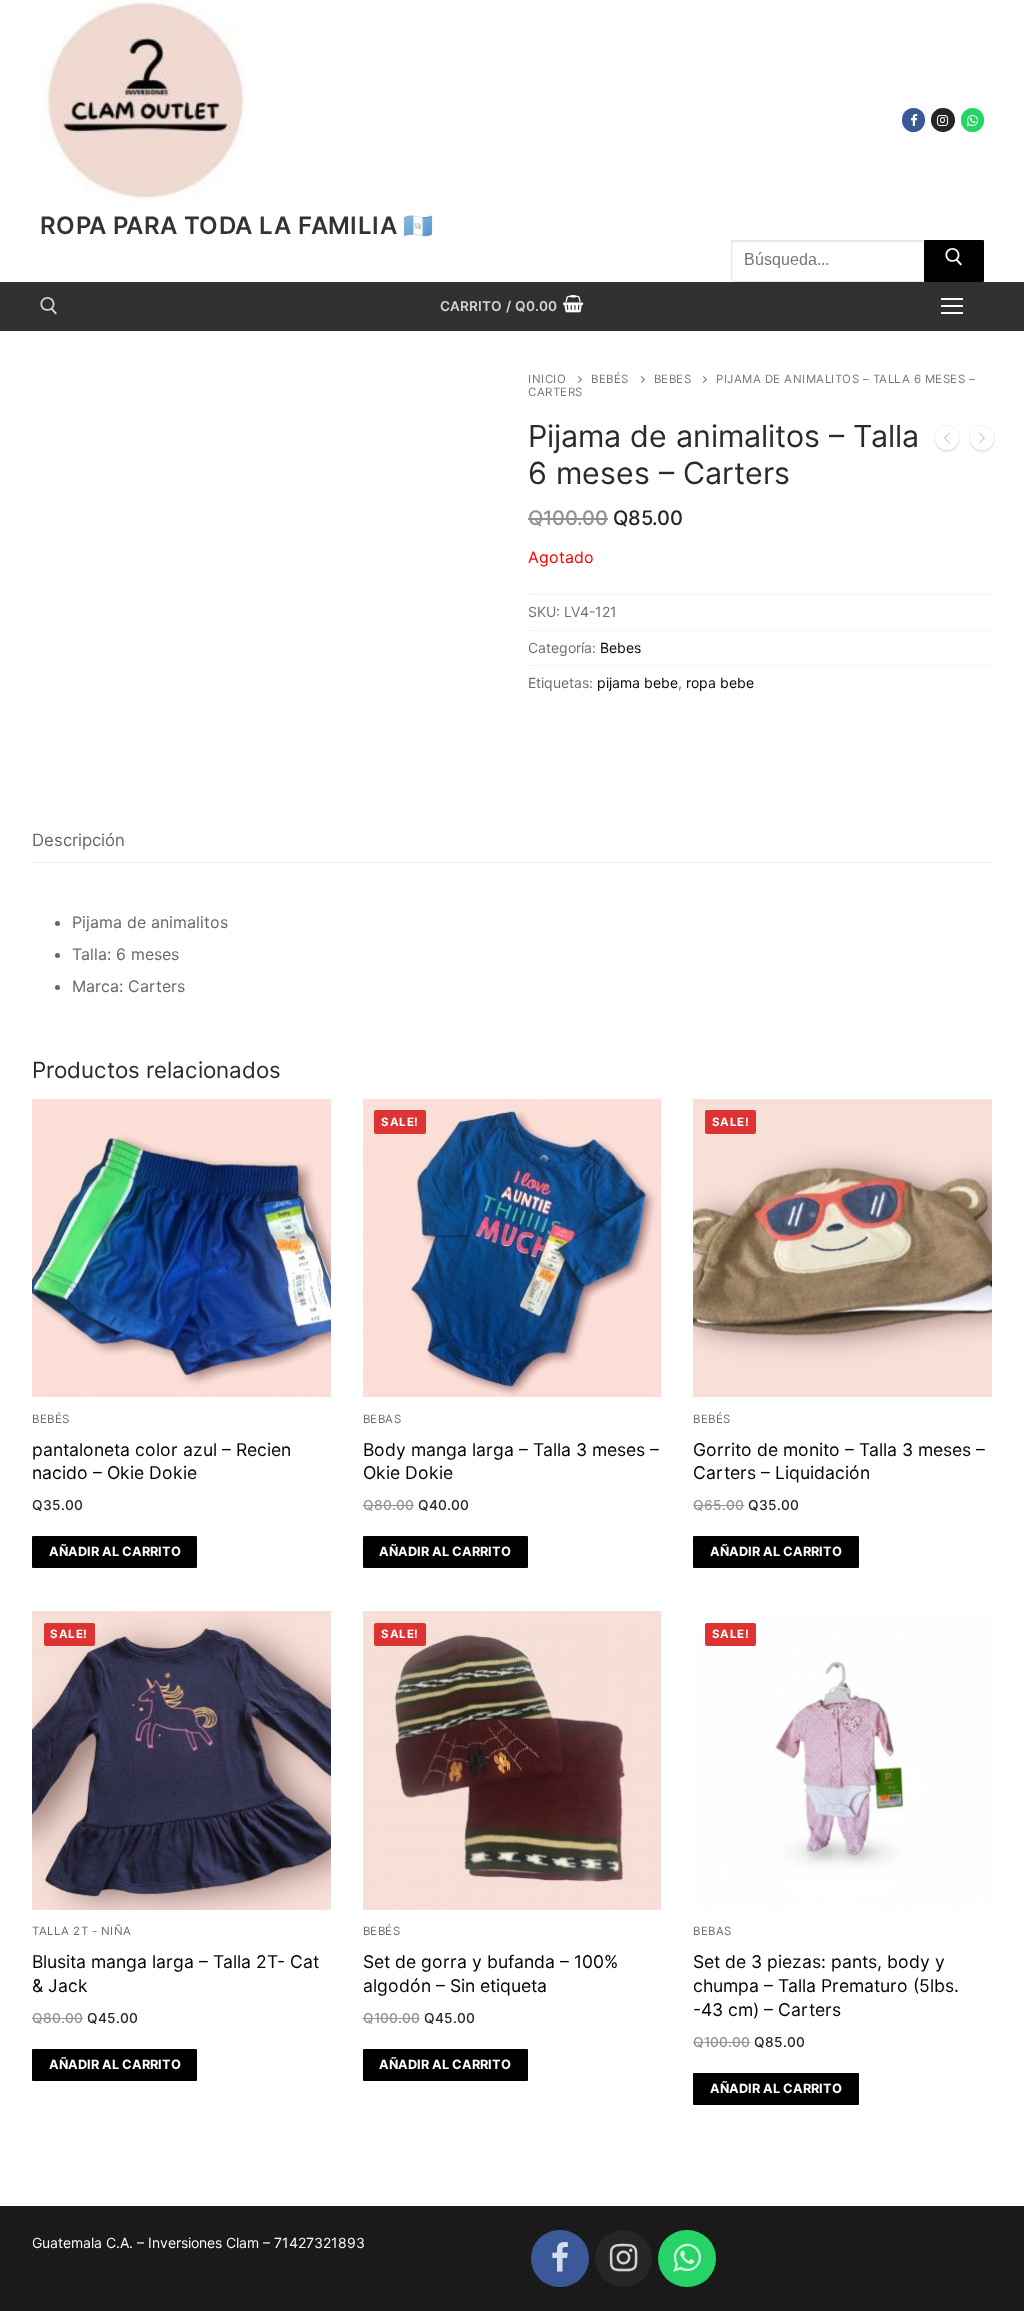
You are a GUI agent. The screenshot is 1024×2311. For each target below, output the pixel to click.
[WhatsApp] (972, 119)
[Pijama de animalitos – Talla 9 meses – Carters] (947, 442)
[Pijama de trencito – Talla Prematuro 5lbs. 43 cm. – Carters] (982, 442)
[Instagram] (942, 119)
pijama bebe (637, 682)
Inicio (547, 379)
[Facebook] (913, 119)
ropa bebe (720, 682)
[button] (114, 1552)
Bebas (382, 1419)
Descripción (78, 840)
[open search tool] (49, 306)
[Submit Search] (954, 261)
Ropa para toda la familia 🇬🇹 (237, 225)
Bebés (610, 379)
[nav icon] (952, 306)
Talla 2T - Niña (82, 1931)
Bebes (673, 379)
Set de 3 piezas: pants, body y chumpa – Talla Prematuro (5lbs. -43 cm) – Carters (826, 1985)
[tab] (78, 840)
